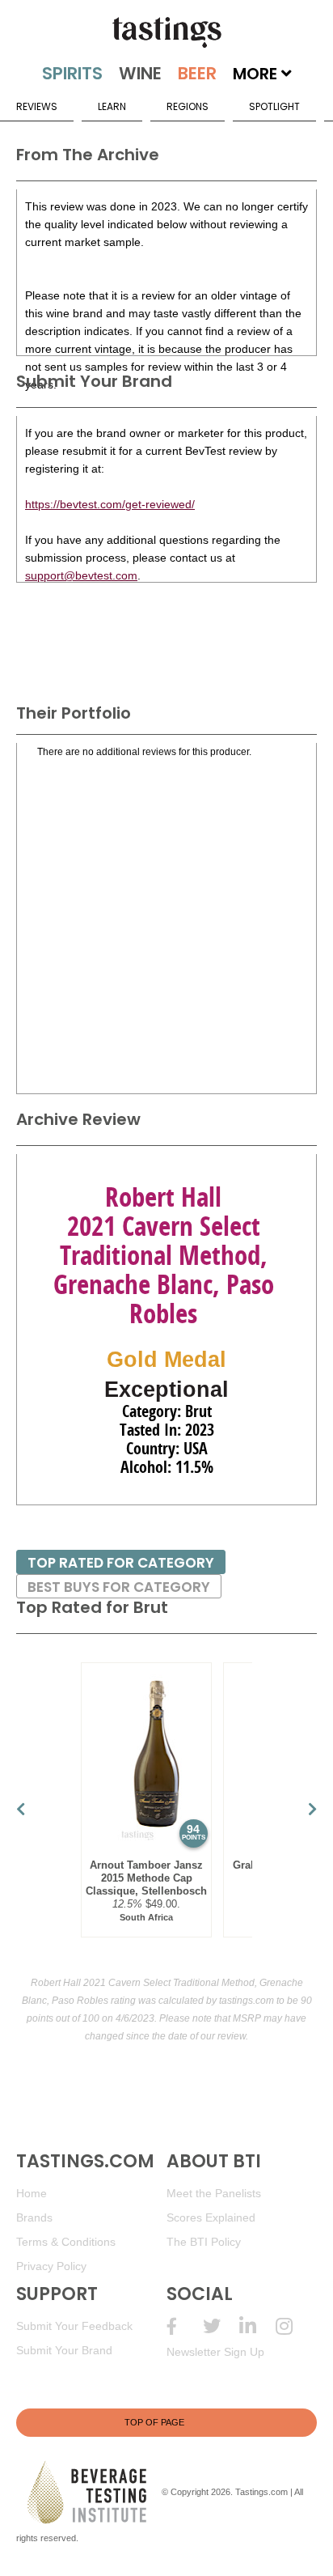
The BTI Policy (204, 2242)
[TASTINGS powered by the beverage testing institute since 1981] (166, 32)
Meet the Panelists (214, 2193)
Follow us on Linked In (257, 2326)
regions (188, 106)
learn (112, 106)
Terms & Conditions (66, 2242)
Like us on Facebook (185, 2326)
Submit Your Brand (64, 2350)
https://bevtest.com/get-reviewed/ (110, 504)
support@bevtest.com (81, 575)
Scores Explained (211, 2217)
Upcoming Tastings (294, 2326)
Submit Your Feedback (74, 2326)
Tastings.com (261, 2492)
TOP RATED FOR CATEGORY (121, 1563)
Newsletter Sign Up (215, 2352)
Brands (34, 2217)
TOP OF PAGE (154, 2422)
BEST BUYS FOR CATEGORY (119, 1587)
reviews (37, 106)
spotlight (274, 106)
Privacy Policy (51, 2266)
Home (32, 2193)
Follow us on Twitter (221, 2326)
